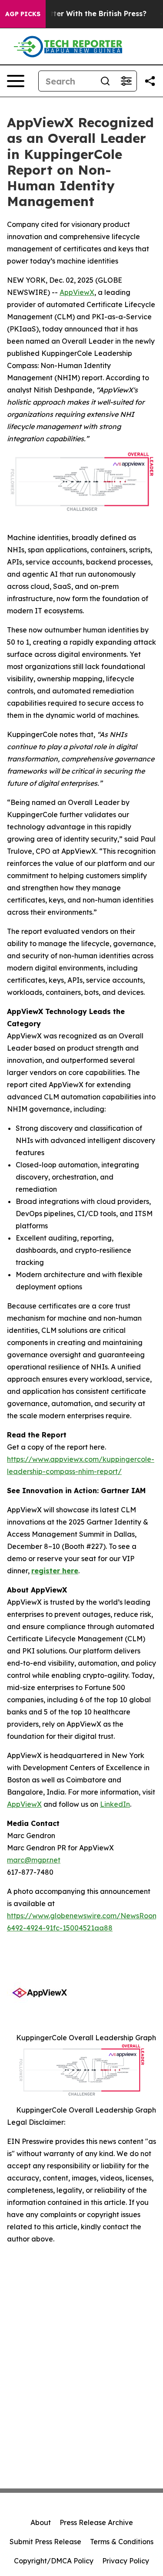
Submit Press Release (45, 2542)
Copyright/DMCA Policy (54, 2561)
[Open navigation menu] (16, 81)
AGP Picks (23, 14)
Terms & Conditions (122, 2542)
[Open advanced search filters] (126, 81)
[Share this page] (150, 81)
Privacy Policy (126, 2561)
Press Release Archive (96, 2522)
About (41, 2522)
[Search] (105, 81)
